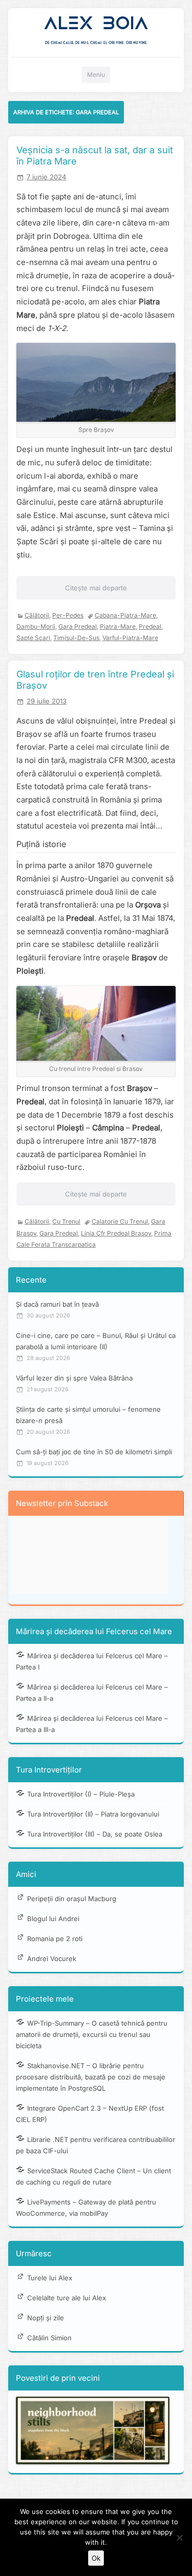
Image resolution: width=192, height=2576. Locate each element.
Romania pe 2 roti (55, 1939)
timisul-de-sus (76, 638)
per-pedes (68, 615)
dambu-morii (36, 626)
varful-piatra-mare (130, 638)
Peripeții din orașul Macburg (72, 1899)
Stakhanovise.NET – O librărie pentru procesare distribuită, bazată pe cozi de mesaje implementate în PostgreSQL (91, 2077)
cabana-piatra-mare (125, 615)
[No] (179, 2538)
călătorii (37, 615)
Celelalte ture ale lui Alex (67, 2298)
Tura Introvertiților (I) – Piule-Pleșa (81, 1794)
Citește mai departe (96, 588)
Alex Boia (96, 23)
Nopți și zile (46, 2318)
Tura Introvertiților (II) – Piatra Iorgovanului (93, 1814)
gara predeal (78, 626)
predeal (150, 626)
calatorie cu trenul (120, 1221)
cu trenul (66, 1221)
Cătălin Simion (49, 2338)
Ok (96, 2558)
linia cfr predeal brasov (116, 1233)
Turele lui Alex (50, 2278)
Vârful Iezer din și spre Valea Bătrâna (74, 1378)
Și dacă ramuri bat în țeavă (57, 1304)
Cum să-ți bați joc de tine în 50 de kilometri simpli (94, 1452)
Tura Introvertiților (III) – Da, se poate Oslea (95, 1834)
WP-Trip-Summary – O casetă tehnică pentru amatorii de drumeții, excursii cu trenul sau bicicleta (92, 2034)
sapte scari (33, 638)
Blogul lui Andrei (53, 1919)
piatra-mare (118, 626)
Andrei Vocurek (52, 1959)
